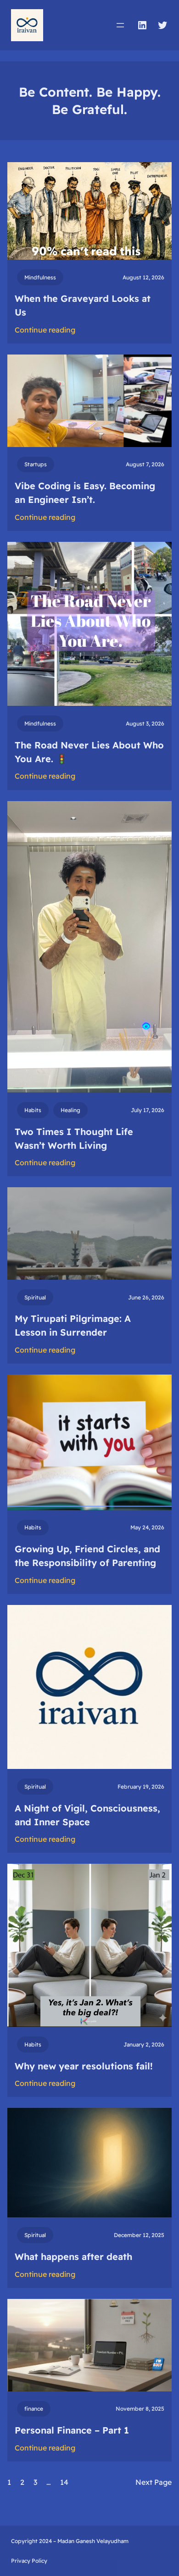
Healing (70, 1110)
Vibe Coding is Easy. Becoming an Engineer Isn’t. (85, 493)
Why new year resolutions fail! (84, 2066)
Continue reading (45, 330)
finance (34, 2409)
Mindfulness (40, 277)
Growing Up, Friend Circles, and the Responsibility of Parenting (87, 1556)
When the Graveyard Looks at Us (83, 305)
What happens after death (73, 2257)
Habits (33, 1110)
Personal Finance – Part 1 (72, 2430)
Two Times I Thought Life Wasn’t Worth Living (74, 1138)
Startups (36, 464)
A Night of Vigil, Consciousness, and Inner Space (87, 1815)
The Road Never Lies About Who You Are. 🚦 (89, 752)
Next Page (154, 2482)
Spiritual (35, 1297)
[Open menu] (120, 25)
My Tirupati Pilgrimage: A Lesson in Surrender (73, 1325)
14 (64, 2482)
